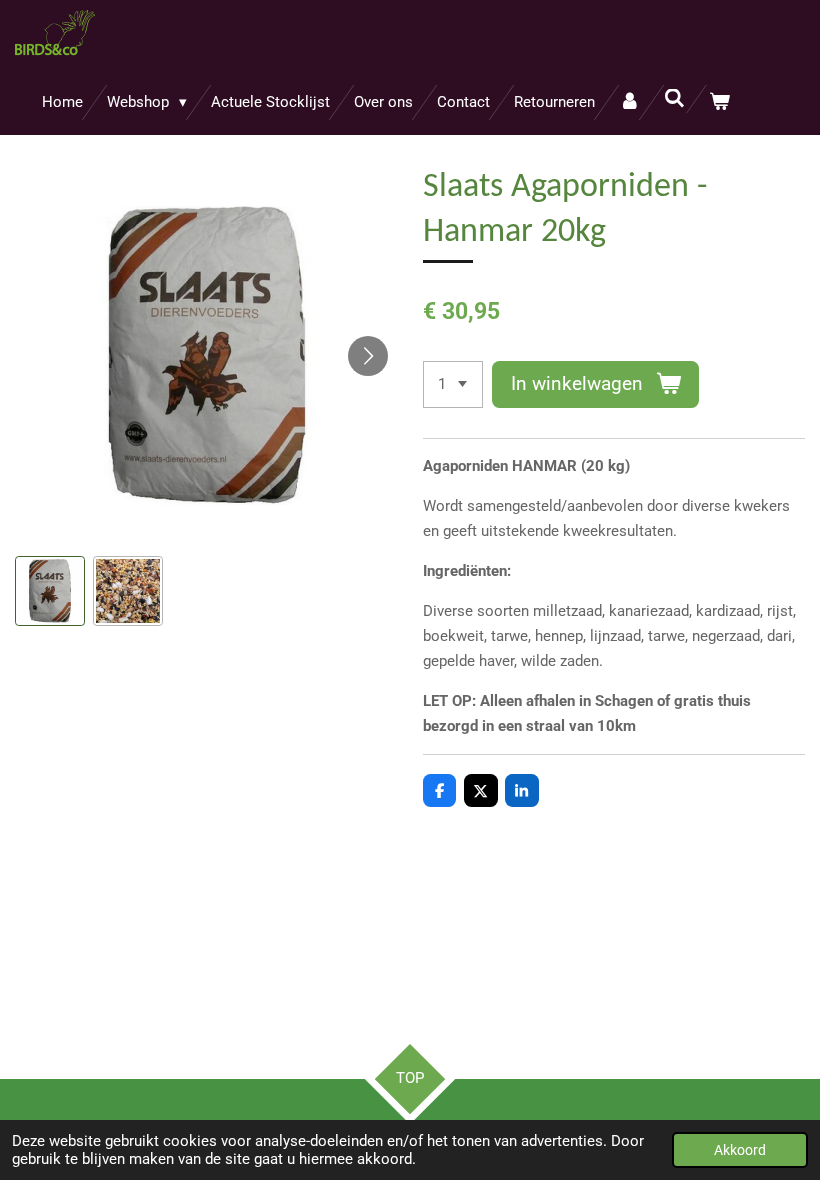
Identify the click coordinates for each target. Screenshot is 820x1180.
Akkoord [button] (740, 1150)
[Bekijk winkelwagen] (719, 102)
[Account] (629, 102)
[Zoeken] (674, 99)
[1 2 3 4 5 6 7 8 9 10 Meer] (453, 384)
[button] (50, 591)
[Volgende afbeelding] (368, 356)
